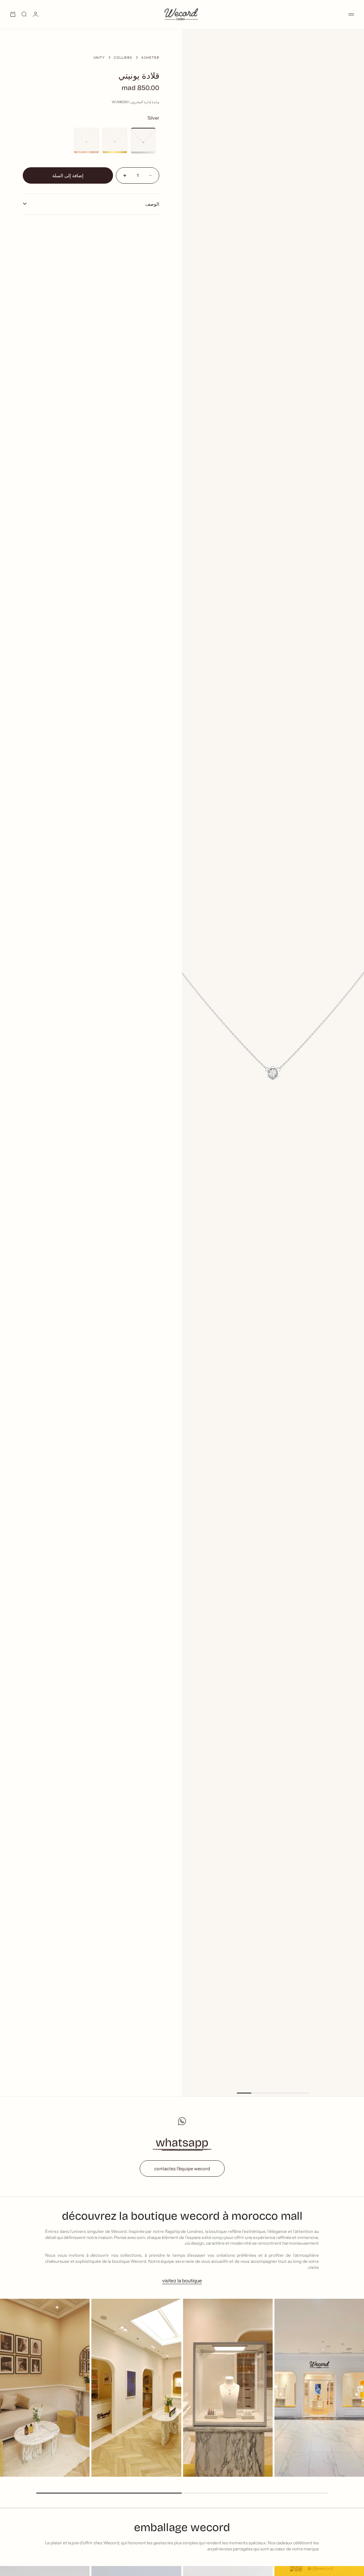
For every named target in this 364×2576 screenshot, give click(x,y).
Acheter (150, 57)
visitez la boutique (182, 2281)
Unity (99, 57)
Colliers (123, 57)
